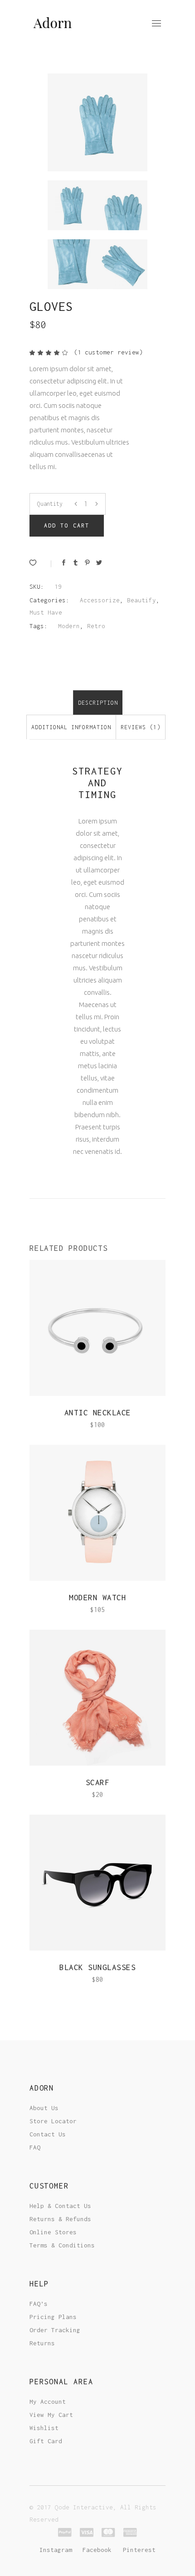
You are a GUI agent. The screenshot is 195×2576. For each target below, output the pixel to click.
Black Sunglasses (97, 1967)
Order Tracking (55, 2330)
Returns (42, 2343)
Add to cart (67, 525)
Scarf (98, 1782)
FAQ (35, 2147)
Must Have (46, 612)
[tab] (98, 702)
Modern (69, 626)
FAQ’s (39, 2304)
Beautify (141, 600)
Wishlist (44, 2428)
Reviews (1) (141, 727)
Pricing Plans (53, 2317)
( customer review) (108, 352)
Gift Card (46, 2441)
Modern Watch (97, 1598)
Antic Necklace (98, 1413)
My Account (48, 2402)
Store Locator (53, 2121)
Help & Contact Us (60, 2206)
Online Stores (53, 2232)
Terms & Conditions (62, 2245)
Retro (96, 626)
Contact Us (48, 2134)
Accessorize (100, 600)
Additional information (71, 727)
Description (98, 703)
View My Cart (51, 2415)
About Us (44, 2108)
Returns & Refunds (60, 2219)
